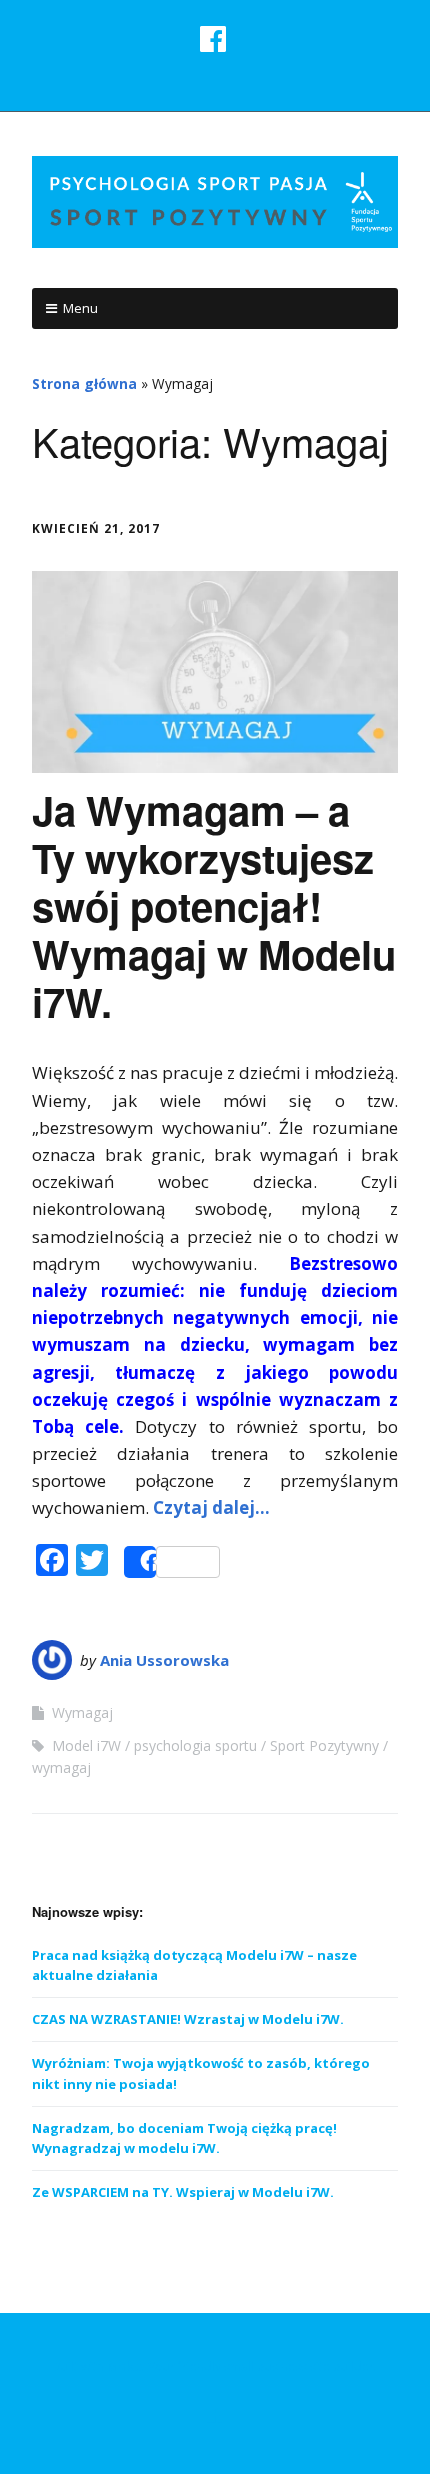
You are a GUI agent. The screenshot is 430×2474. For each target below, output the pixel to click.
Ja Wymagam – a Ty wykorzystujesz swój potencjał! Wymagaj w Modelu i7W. (214, 905)
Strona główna (84, 383)
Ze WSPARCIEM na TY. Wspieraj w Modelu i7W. (183, 2192)
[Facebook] (215, 2414)
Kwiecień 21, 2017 (96, 528)
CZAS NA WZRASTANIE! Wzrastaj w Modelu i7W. (188, 2019)
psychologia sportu (195, 1745)
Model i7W (86, 1745)
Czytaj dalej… (211, 1507)
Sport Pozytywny (324, 1745)
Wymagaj (82, 1712)
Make (124, 2366)
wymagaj (61, 1767)
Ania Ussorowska (164, 1660)
